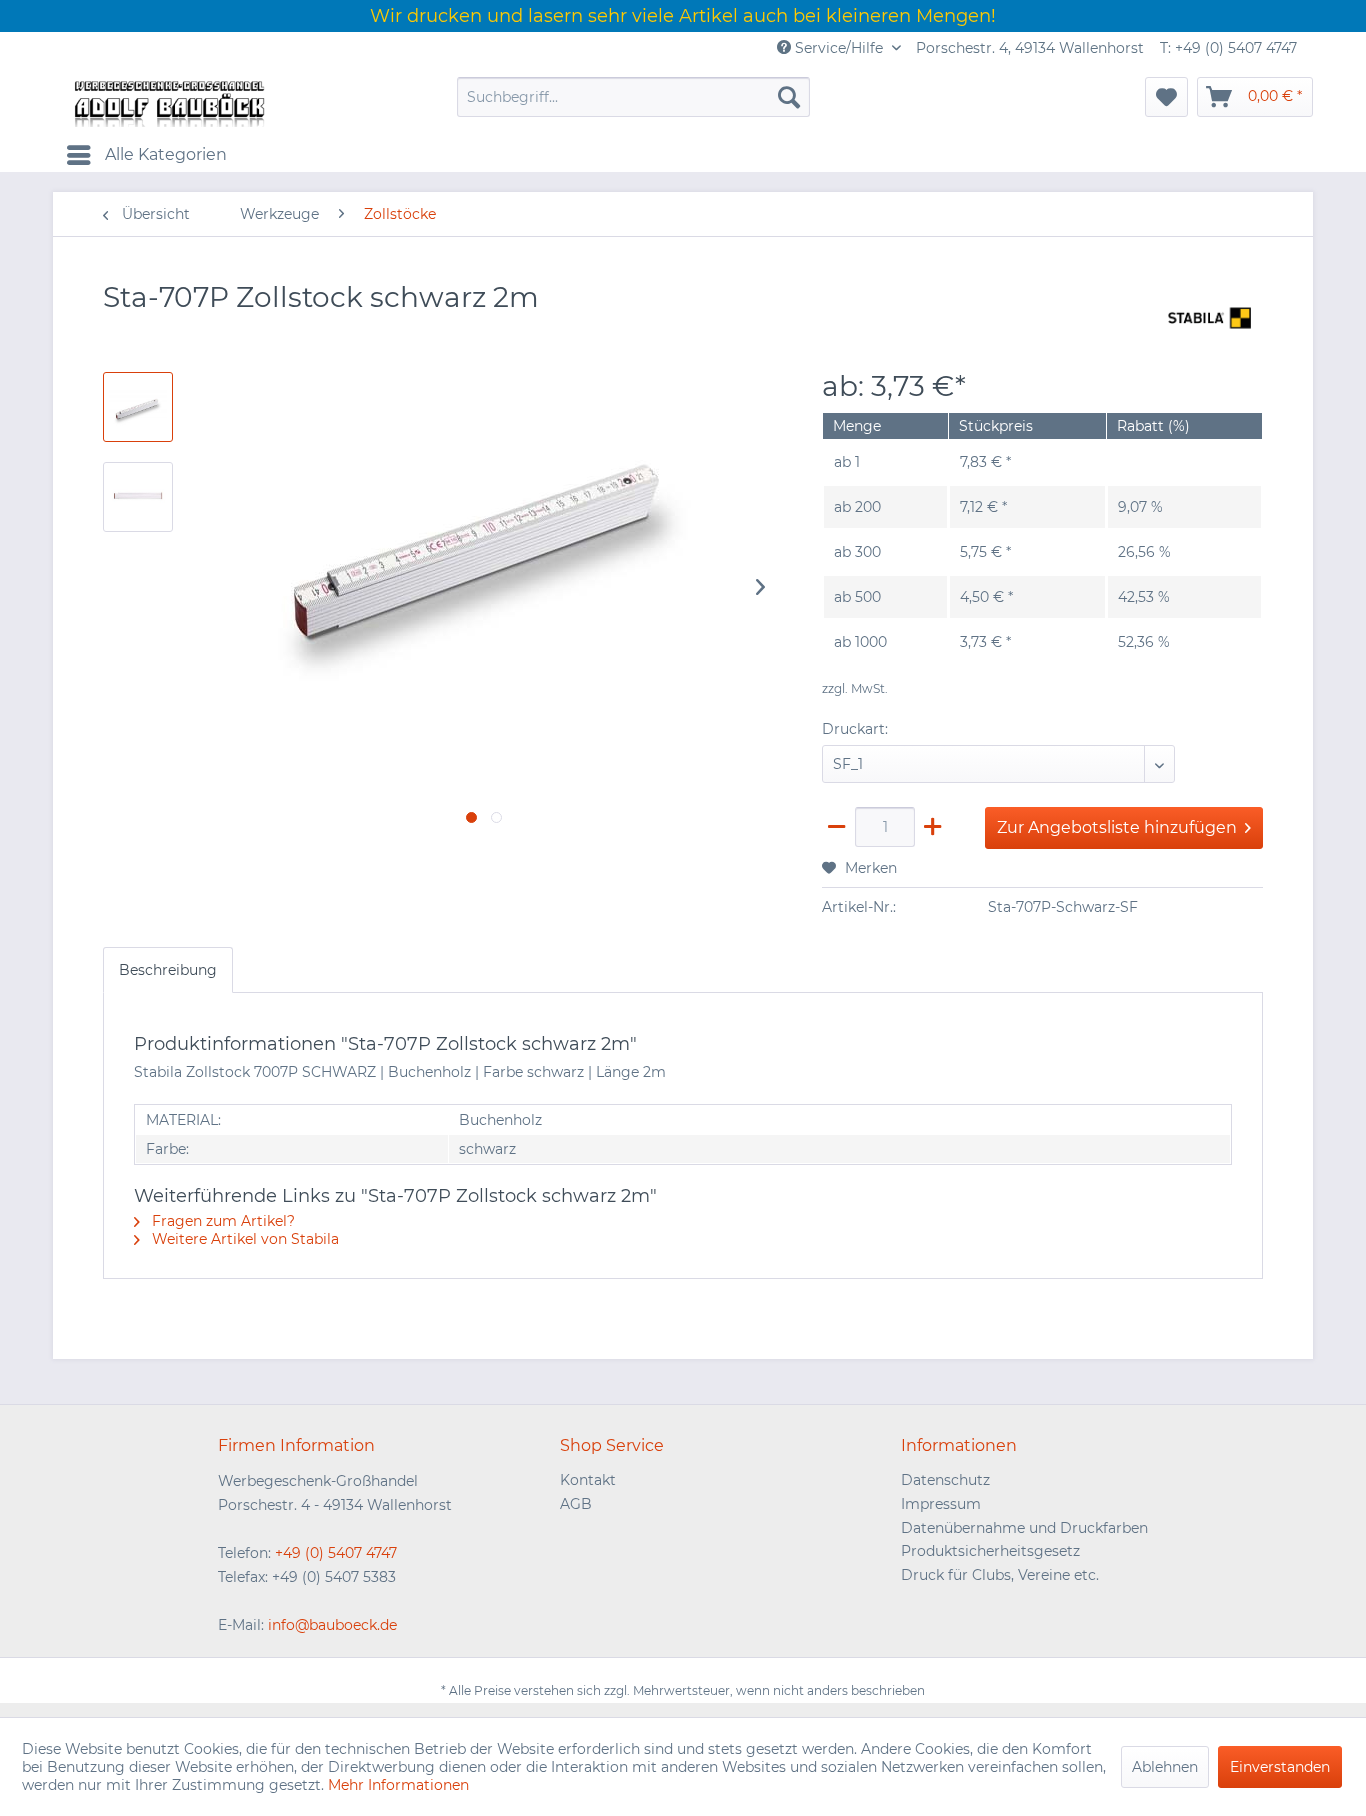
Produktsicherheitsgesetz (990, 1551)
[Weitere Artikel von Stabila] (1210, 317)
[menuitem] (633, 97)
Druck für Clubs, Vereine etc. (1000, 1575)
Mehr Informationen (398, 1785)
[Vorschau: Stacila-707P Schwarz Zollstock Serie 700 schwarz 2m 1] (138, 497)
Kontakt (588, 1480)
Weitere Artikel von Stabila (243, 1239)
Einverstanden (1280, 1767)
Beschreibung (168, 970)
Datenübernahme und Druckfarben (1024, 1528)
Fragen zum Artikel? (221, 1221)
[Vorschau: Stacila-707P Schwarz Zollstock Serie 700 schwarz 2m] (138, 407)
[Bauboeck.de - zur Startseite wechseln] (168, 102)
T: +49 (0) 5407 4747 (1228, 48)
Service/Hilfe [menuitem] (839, 48)
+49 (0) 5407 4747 (336, 1553)
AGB (576, 1504)
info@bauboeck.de (332, 1625)
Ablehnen (1165, 1767)
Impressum (941, 1504)
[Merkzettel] (1166, 97)
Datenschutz (945, 1480)
